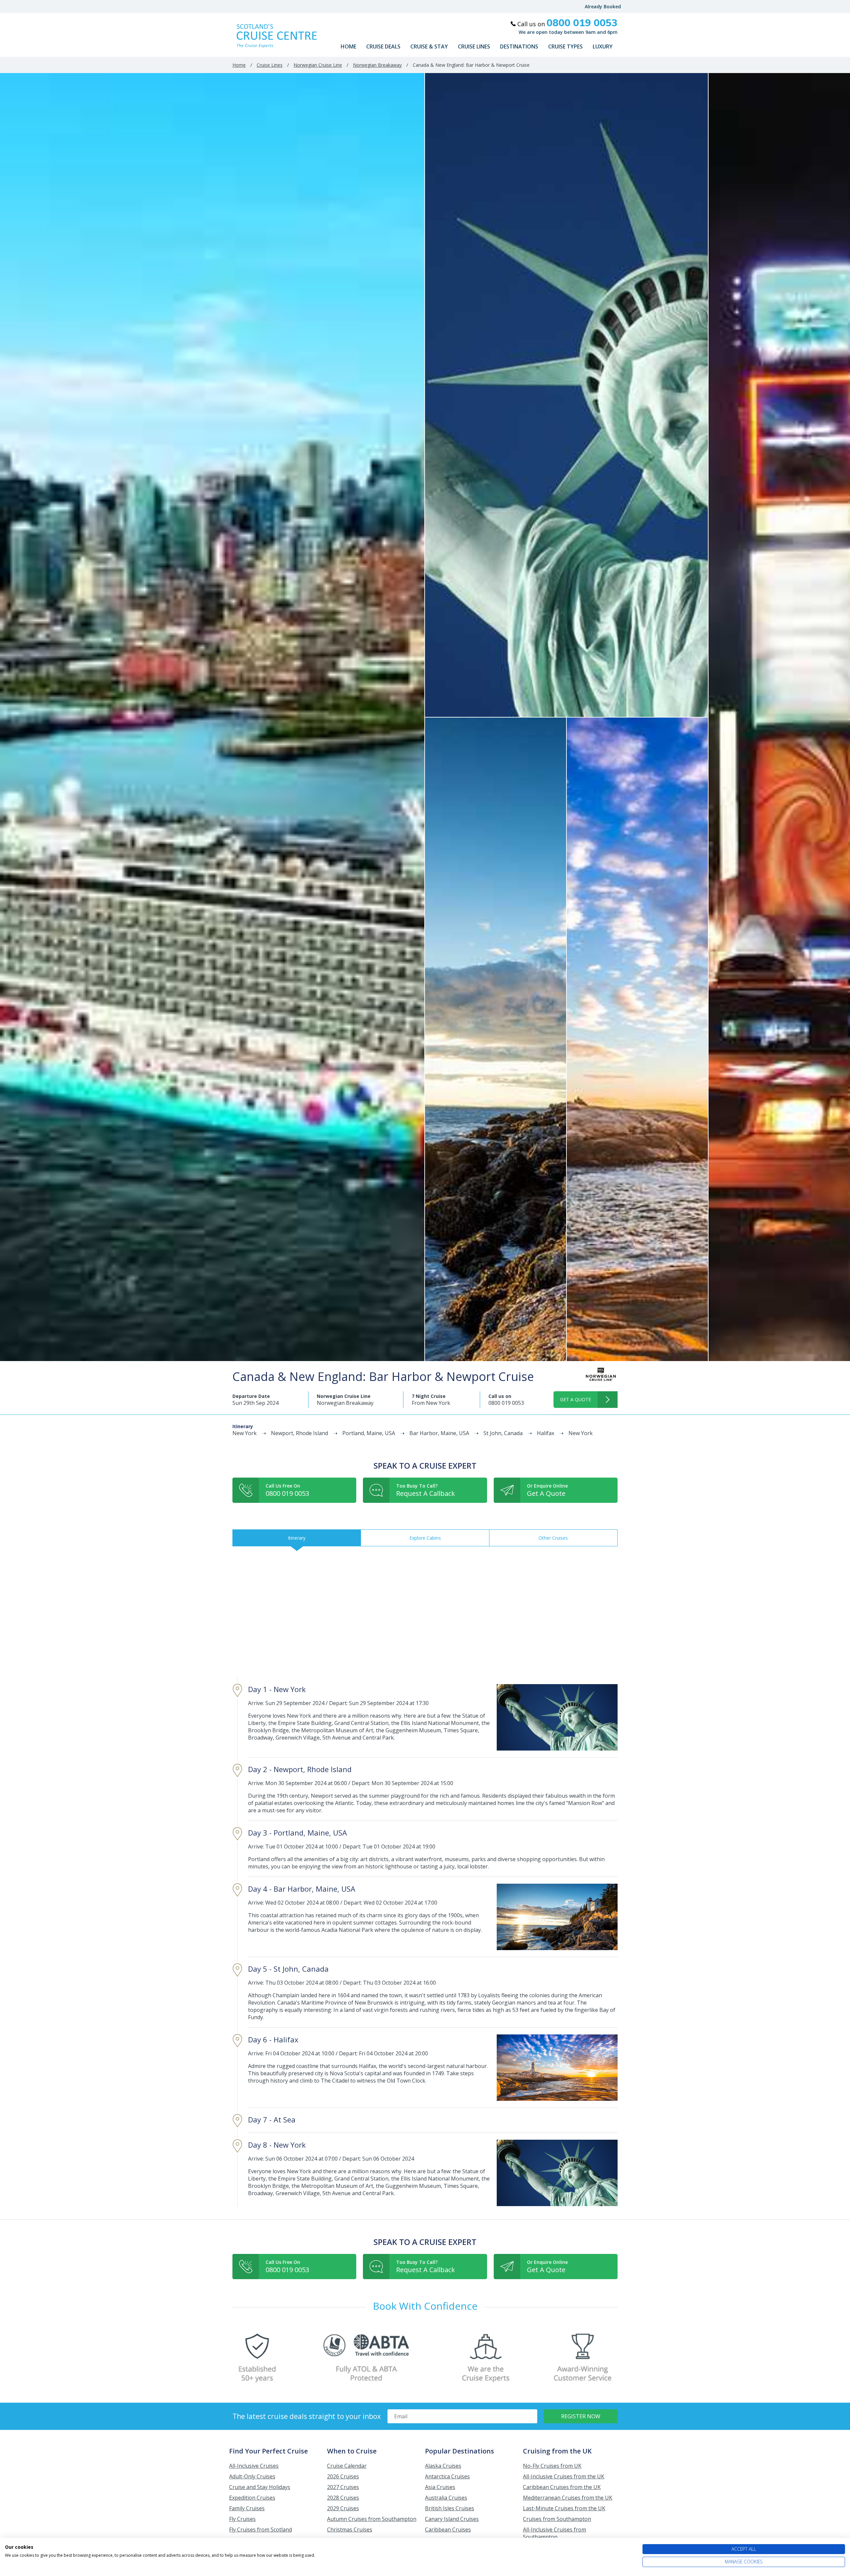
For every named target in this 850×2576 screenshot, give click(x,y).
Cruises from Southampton (557, 2519)
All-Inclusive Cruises (254, 2466)
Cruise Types (565, 46)
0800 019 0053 (506, 1403)
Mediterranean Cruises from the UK (568, 2498)
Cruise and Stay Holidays (260, 2487)
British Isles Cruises (450, 2508)
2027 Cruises (343, 2487)
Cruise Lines (474, 46)
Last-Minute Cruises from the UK (564, 2508)
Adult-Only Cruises (252, 2476)
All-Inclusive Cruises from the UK (564, 2476)
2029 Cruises (343, 2508)
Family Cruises (247, 2508)
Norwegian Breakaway (377, 65)
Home (348, 46)
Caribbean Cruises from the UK (562, 2487)
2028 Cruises (343, 2498)
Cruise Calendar (347, 2466)
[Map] (425, 1612)
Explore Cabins (425, 1538)
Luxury (603, 46)
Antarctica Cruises (447, 2476)
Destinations (519, 46)
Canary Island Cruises (452, 2519)
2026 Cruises (343, 2476)
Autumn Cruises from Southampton (372, 2519)
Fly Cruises (242, 2519)
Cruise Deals (383, 46)
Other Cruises (553, 1538)
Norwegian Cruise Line (318, 65)
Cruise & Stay (429, 46)
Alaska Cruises (443, 2466)
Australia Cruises (446, 2498)
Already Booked (603, 6)
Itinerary (297, 1538)
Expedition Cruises (252, 2498)
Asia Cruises (440, 2487)
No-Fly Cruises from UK (552, 2466)
